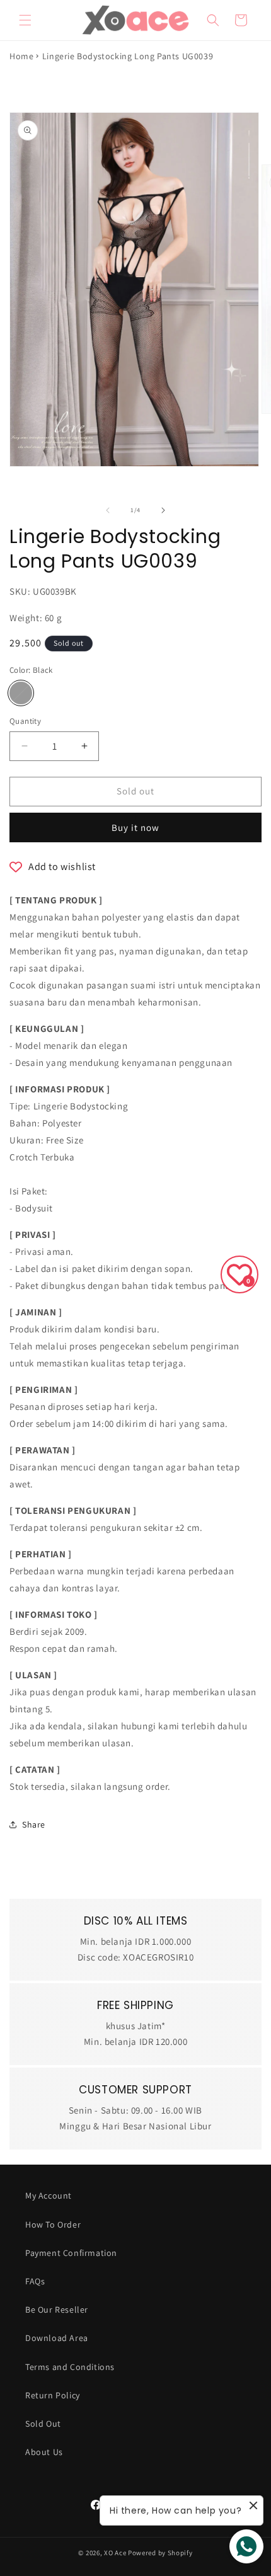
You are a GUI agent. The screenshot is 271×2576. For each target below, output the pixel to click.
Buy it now (135, 827)
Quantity (25, 721)
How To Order (53, 2224)
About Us (44, 2452)
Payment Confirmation (71, 2253)
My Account (49, 2195)
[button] (25, 20)
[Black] (21, 693)
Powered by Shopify (160, 2553)
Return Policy (53, 2395)
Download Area (57, 2338)
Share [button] (34, 1824)
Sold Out (43, 2424)
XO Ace (115, 2553)
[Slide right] (163, 510)
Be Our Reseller (57, 2310)
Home (21, 56)
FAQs (35, 2281)
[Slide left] (108, 510)
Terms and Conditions (70, 2367)
